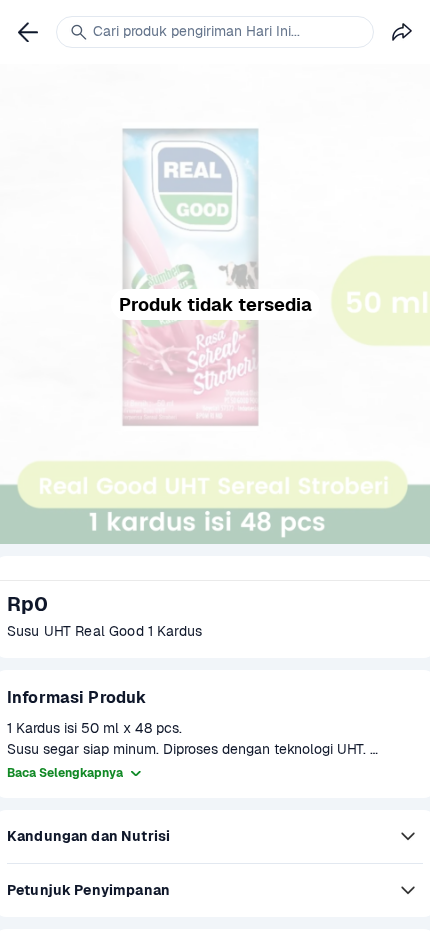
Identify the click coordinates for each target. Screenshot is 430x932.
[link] (28, 32)
